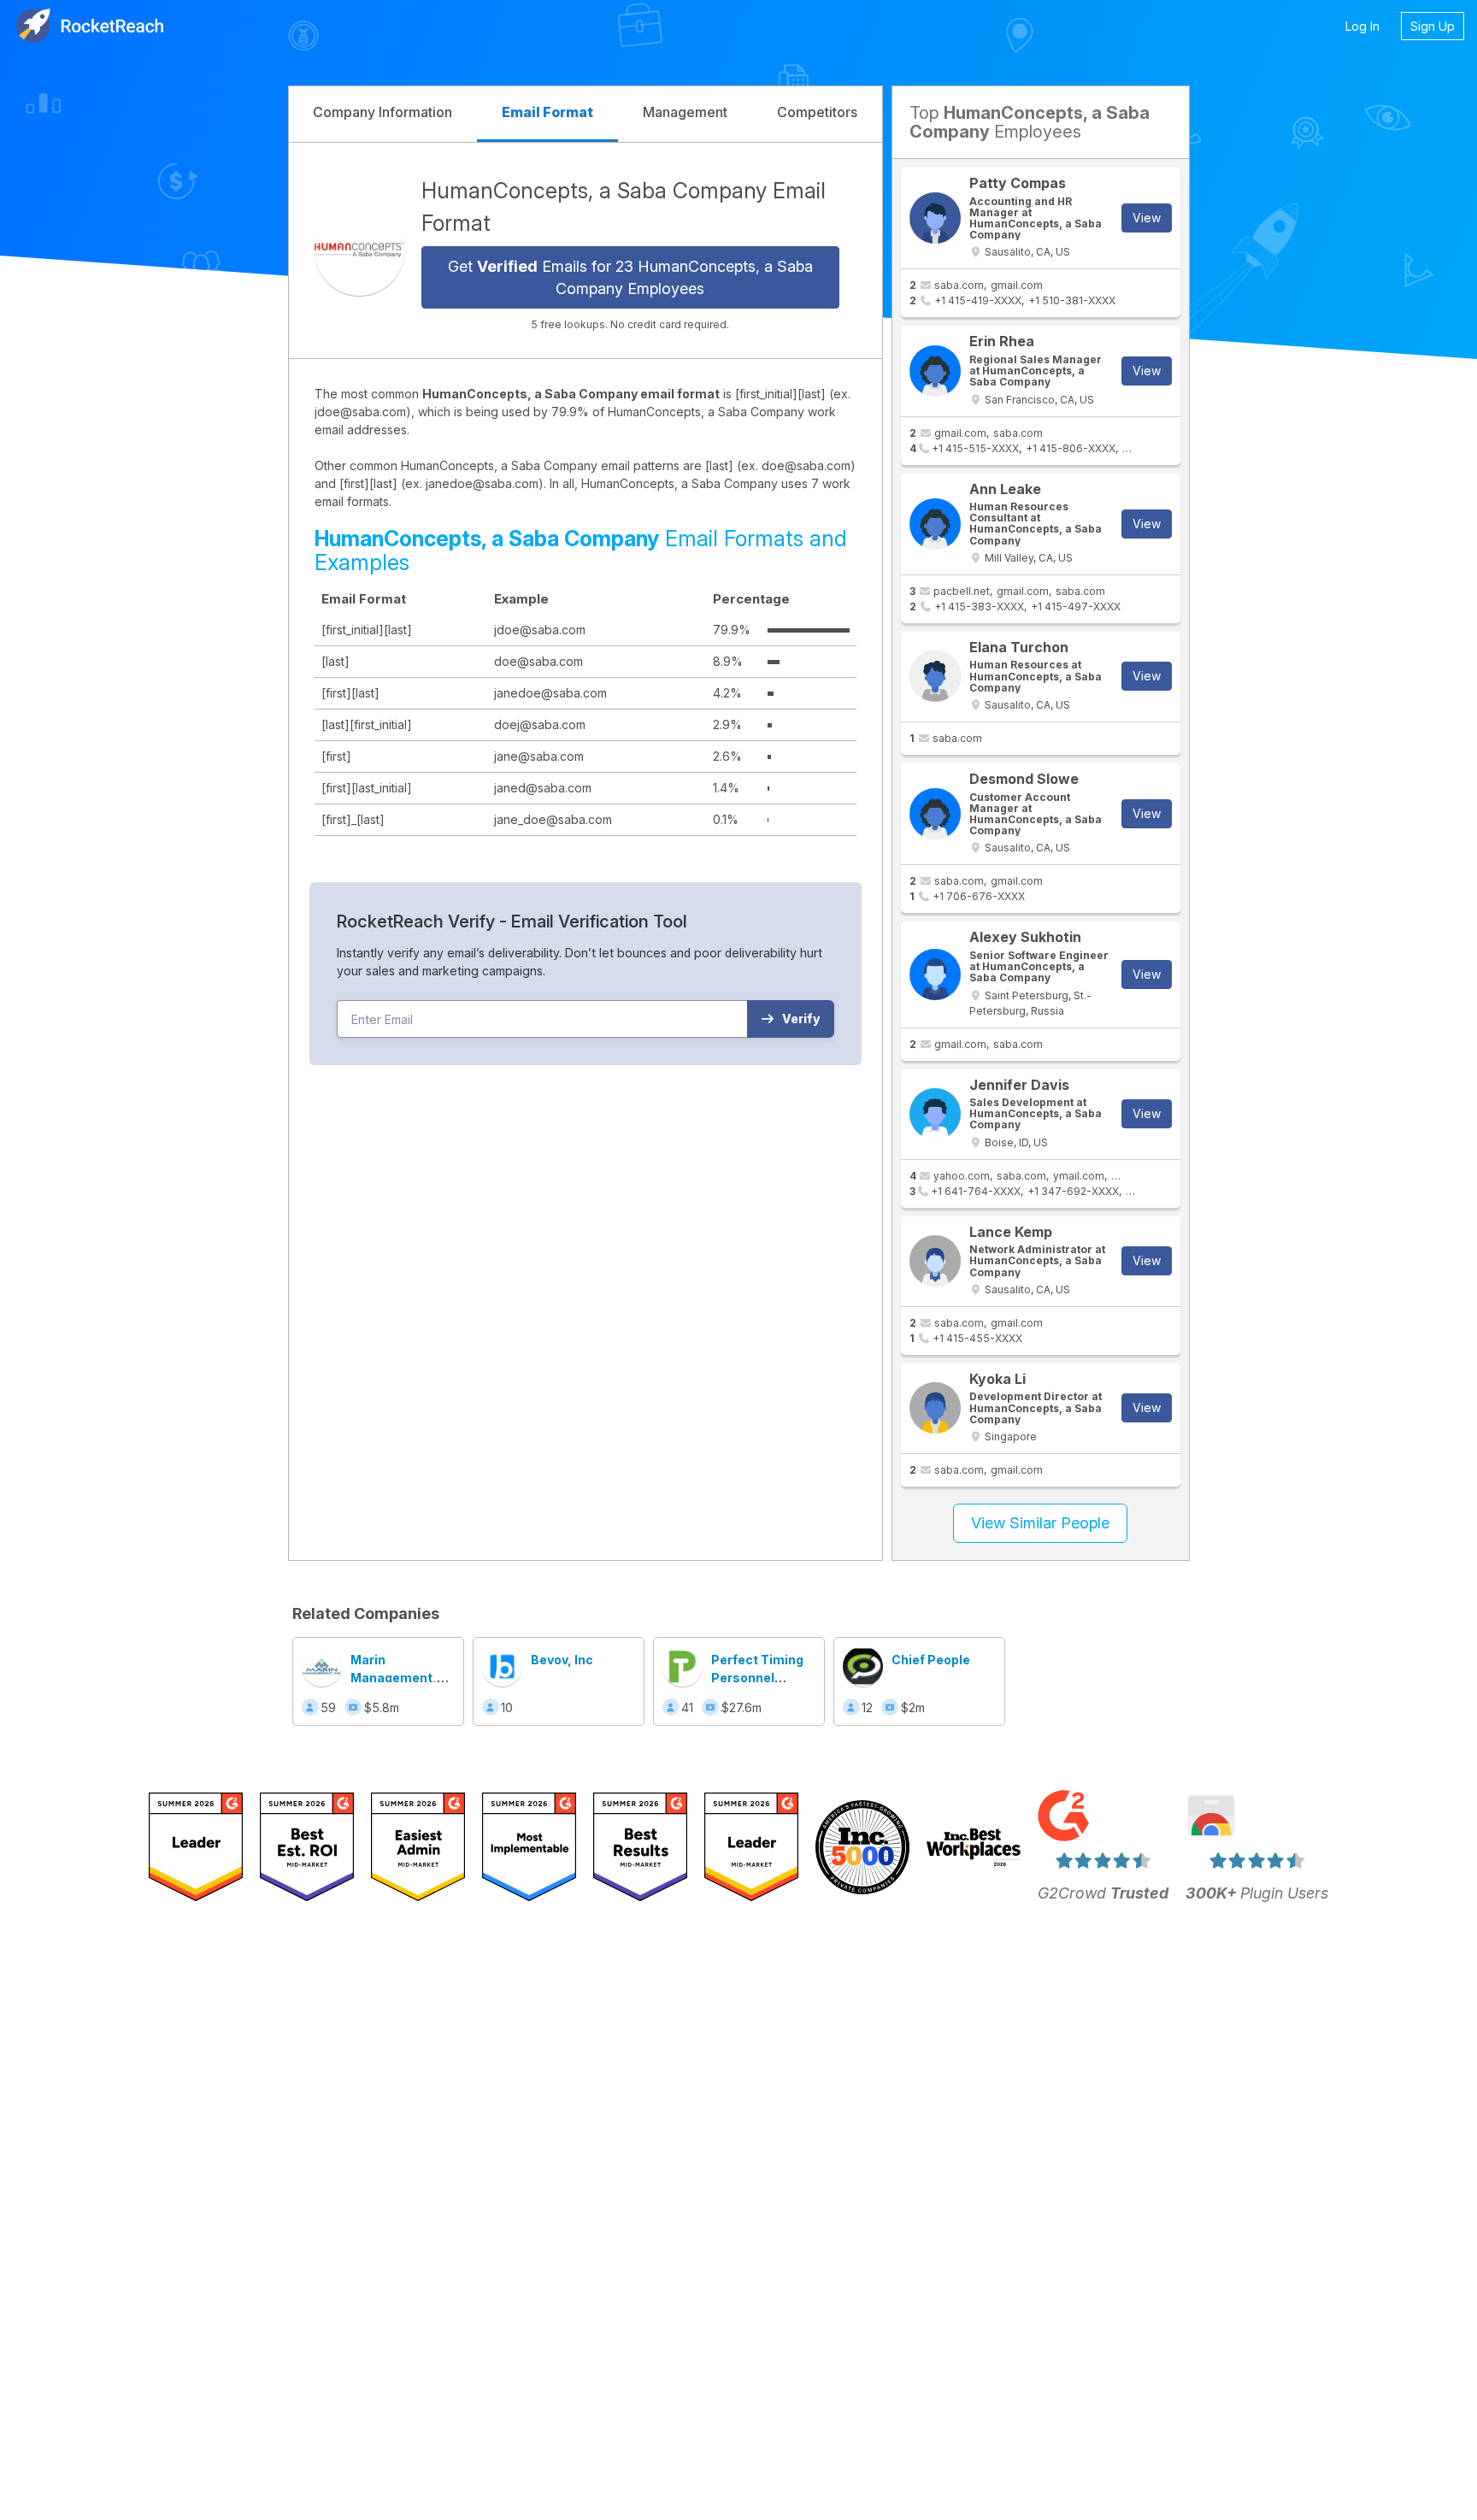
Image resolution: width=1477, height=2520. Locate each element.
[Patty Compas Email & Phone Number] (935, 218)
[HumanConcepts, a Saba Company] (359, 250)
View (1147, 218)
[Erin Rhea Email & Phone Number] (935, 371)
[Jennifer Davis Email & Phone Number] (935, 1114)
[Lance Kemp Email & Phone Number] (935, 1261)
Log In (1362, 26)
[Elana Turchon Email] (935, 676)
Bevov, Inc (562, 1660)
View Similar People (1040, 1523)
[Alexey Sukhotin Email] (935, 974)
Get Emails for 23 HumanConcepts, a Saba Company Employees (630, 277)
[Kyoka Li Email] (935, 1408)
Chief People (931, 1660)
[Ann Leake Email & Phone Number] (935, 524)
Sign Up (1433, 26)
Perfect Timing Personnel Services (757, 1678)
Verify (801, 1019)
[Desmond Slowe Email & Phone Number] (935, 814)
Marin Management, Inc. (394, 1678)
